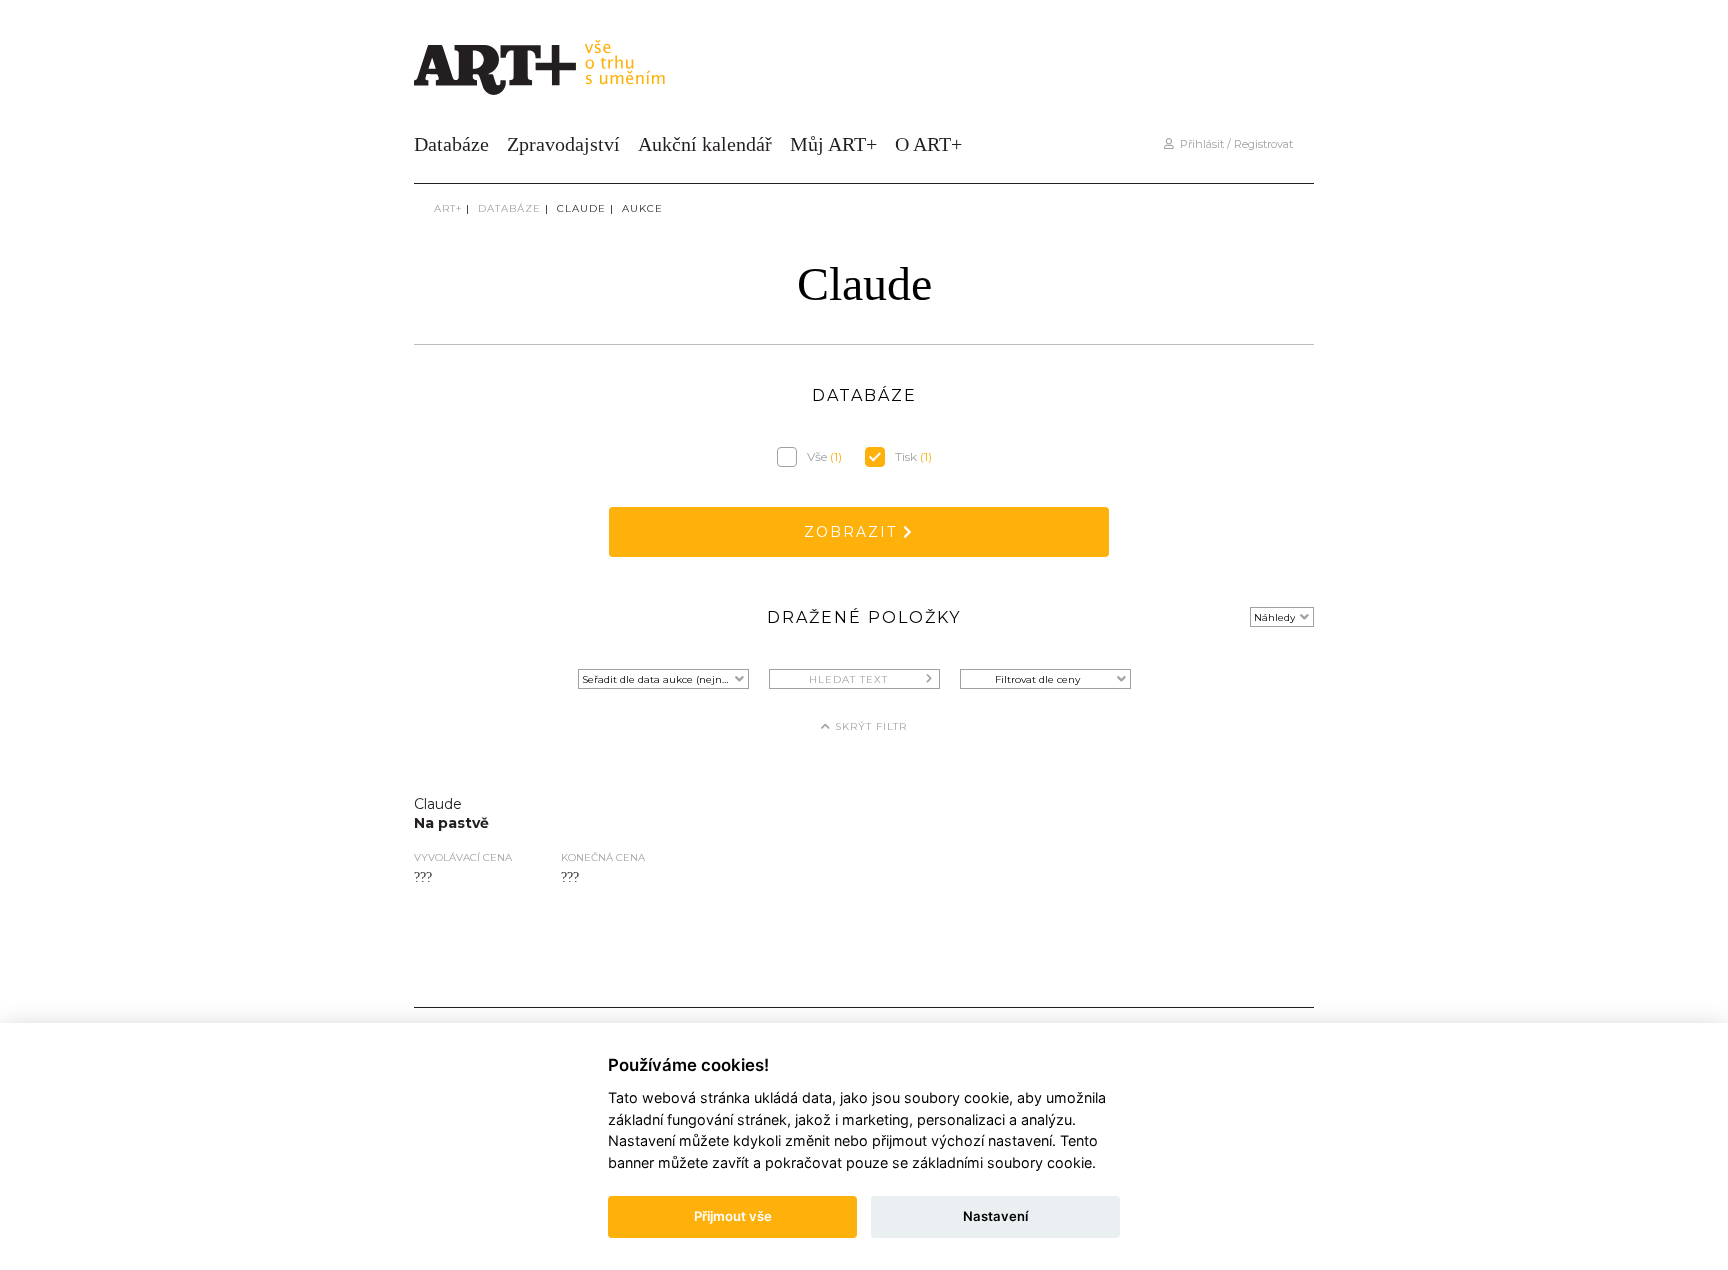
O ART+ (928, 144)
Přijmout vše (733, 1216)
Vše (824, 456)
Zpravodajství (563, 144)
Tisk (913, 456)
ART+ (448, 208)
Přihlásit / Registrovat (1233, 144)
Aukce (642, 208)
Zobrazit (853, 532)
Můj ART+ (833, 144)
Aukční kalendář (705, 144)
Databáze (451, 144)
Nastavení (995, 1216)
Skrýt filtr (869, 726)
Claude (581, 208)
